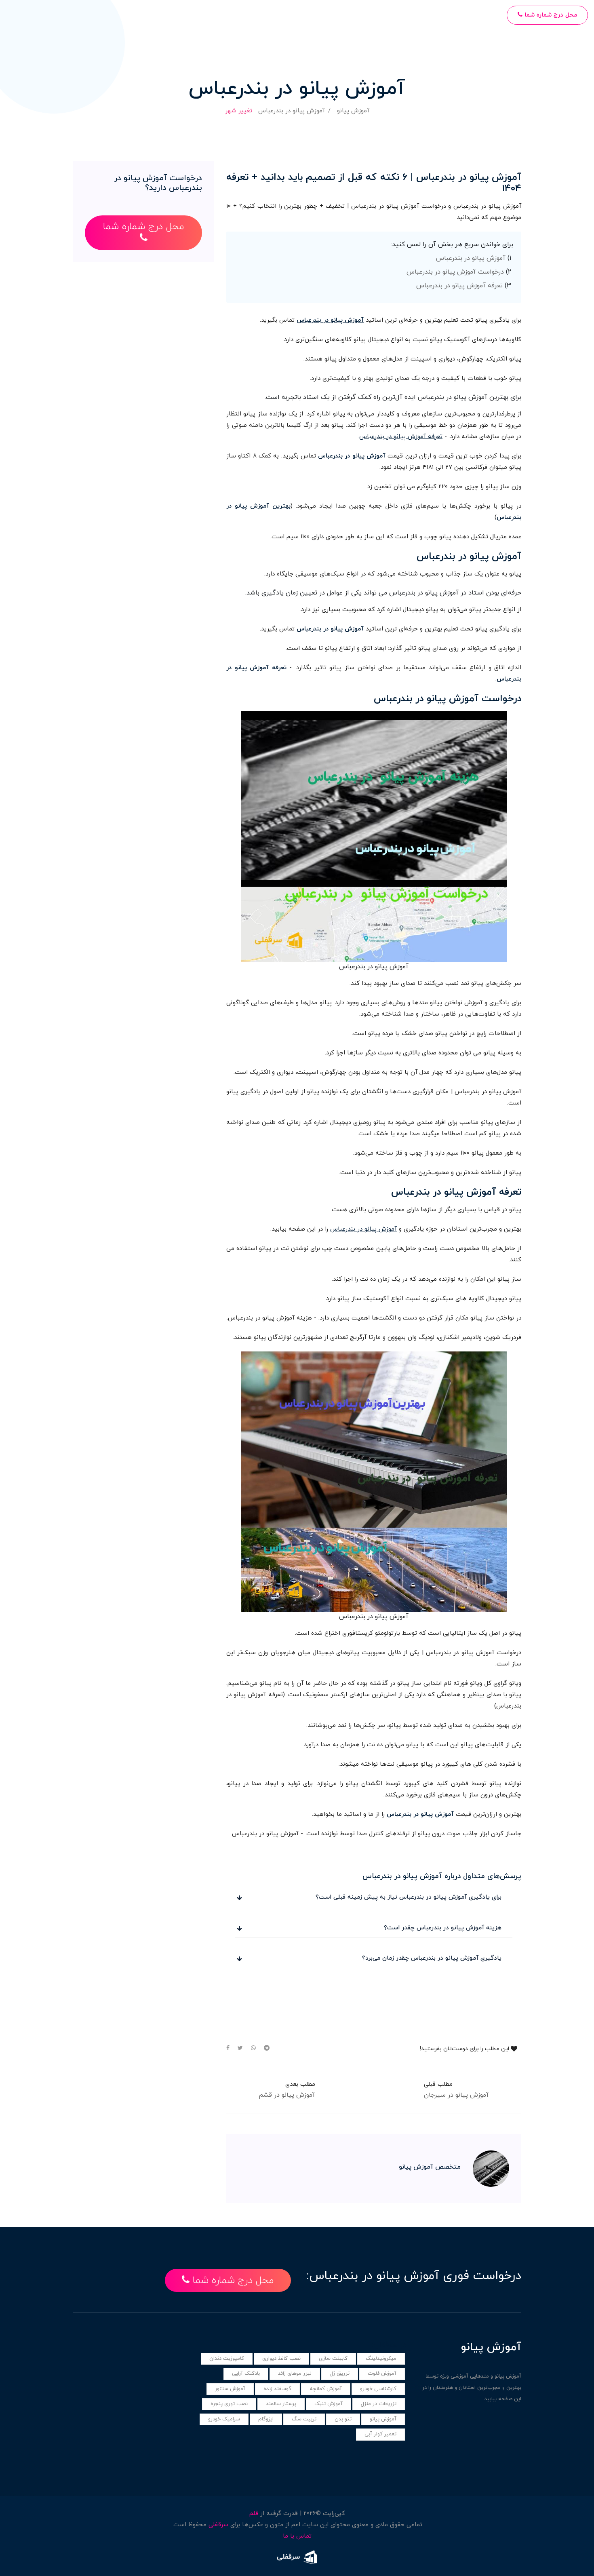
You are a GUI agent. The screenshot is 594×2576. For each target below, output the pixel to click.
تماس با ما (297, 2536)
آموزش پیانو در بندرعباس (471, 258)
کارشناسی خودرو (378, 2389)
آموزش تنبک (329, 2404)
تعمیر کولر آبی (380, 2434)
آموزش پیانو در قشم (287, 2095)
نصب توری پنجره (229, 2404)
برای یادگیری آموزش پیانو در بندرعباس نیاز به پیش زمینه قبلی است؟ (409, 1897)
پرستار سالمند (281, 2404)
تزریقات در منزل (379, 2404)
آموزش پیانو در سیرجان (456, 2095)
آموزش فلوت (382, 2374)
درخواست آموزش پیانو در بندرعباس (455, 272)
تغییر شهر (239, 111)
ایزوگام (266, 2419)
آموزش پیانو (353, 111)
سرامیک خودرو (224, 2419)
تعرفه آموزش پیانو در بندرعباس (459, 286)
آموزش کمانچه (326, 2389)
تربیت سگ (304, 2419)
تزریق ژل (340, 2374)
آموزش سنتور (230, 2389)
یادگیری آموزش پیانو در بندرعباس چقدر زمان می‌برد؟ (432, 1958)
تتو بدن (343, 2419)
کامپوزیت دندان (227, 2359)
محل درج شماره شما (550, 15)
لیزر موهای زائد (295, 2374)
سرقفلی (218, 2525)
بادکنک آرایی (246, 2374)
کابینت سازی (333, 2359)
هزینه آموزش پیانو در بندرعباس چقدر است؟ (443, 1928)
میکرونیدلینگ (381, 2359)
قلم (254, 2514)
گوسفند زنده (277, 2389)
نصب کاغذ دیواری (281, 2359)
